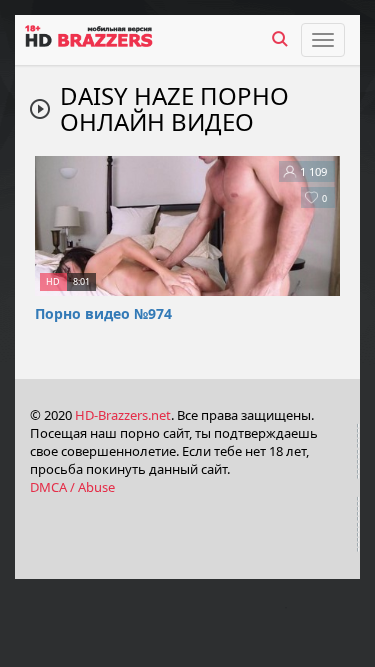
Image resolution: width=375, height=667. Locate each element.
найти (280, 39)
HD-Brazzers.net (123, 415)
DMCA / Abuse (72, 487)
